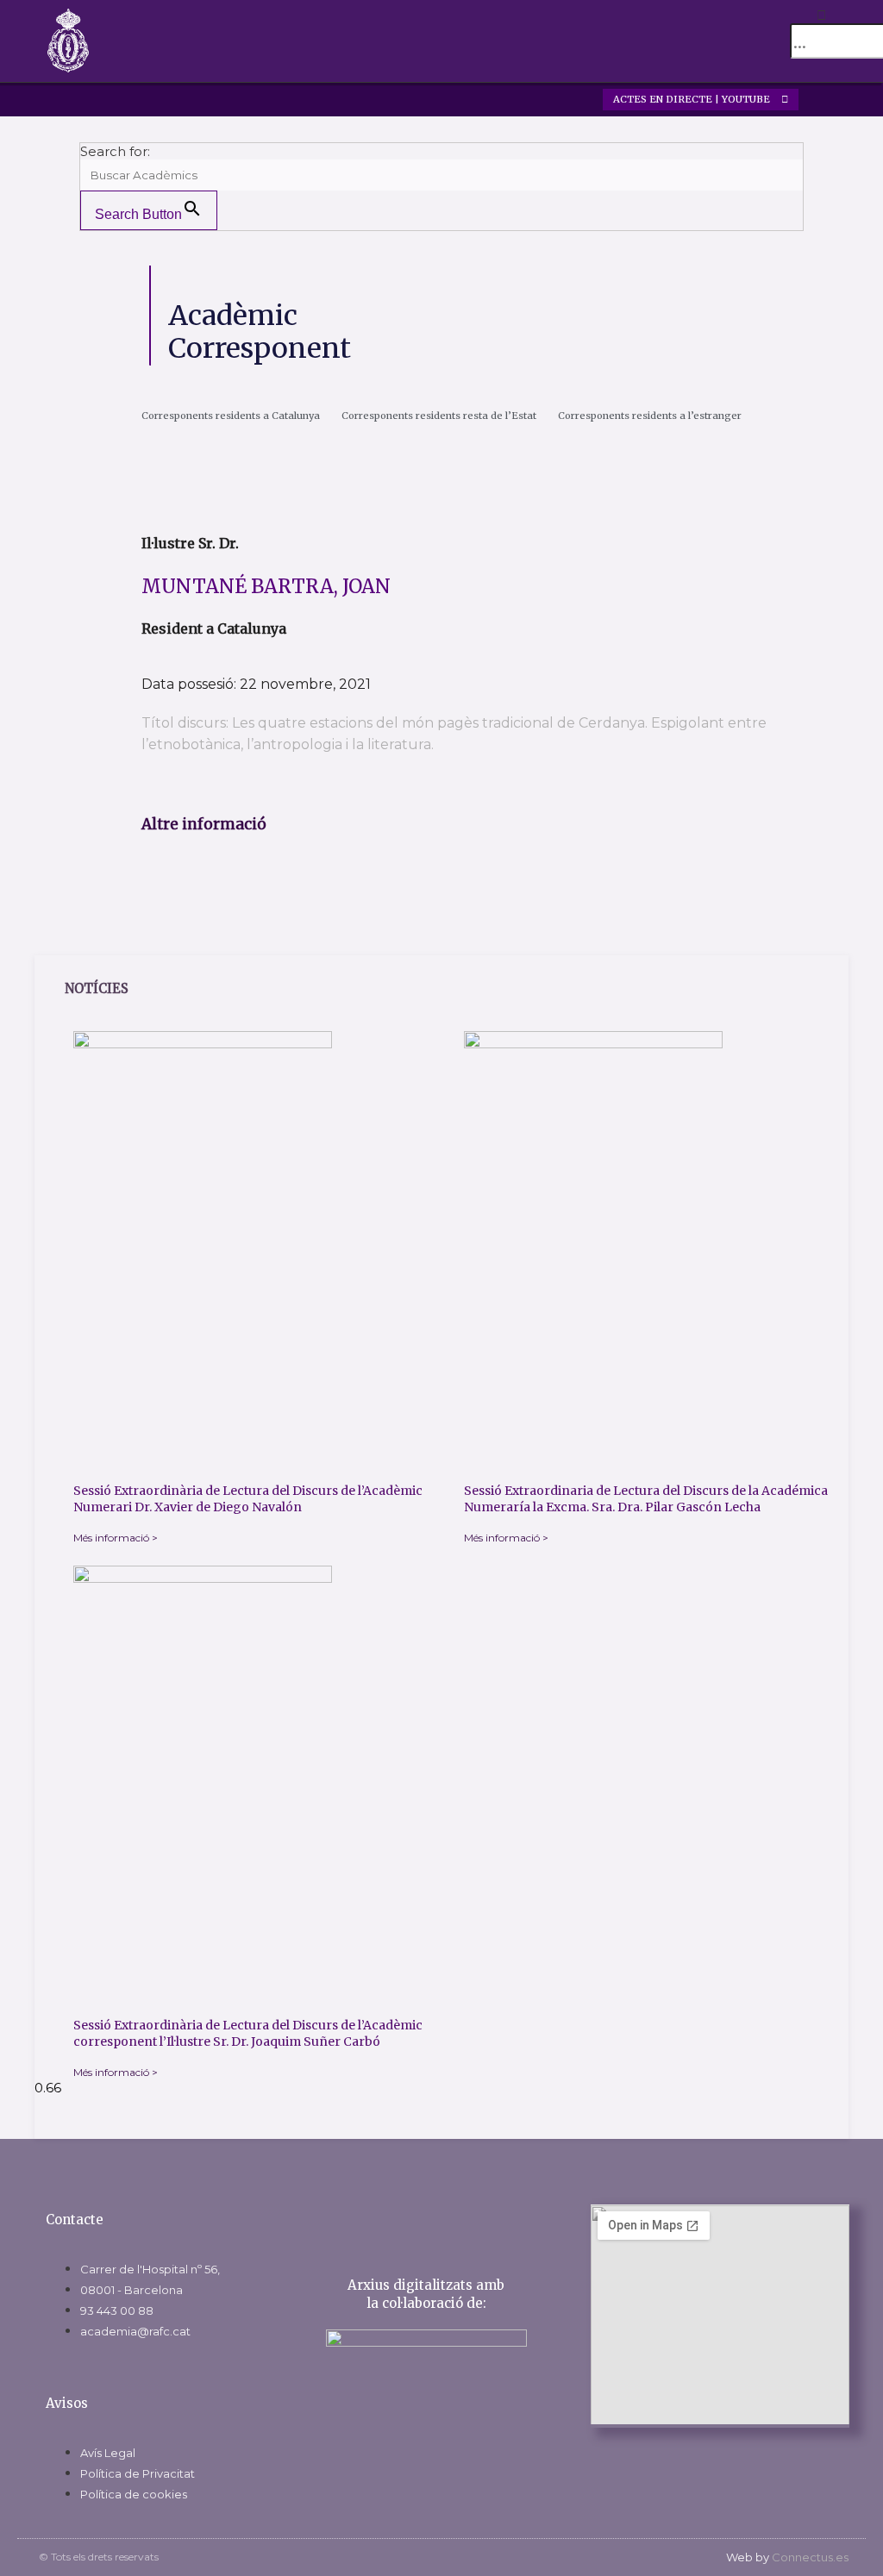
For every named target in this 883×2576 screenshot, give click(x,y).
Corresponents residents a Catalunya (231, 416)
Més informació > (116, 1538)
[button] (736, 41)
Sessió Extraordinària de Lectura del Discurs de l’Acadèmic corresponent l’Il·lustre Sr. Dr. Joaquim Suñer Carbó (248, 2034)
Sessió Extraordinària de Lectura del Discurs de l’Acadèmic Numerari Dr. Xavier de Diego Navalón (248, 1499)
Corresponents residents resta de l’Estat (439, 416)
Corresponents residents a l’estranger (650, 416)
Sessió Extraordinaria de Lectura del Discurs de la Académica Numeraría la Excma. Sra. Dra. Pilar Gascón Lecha (646, 1499)
